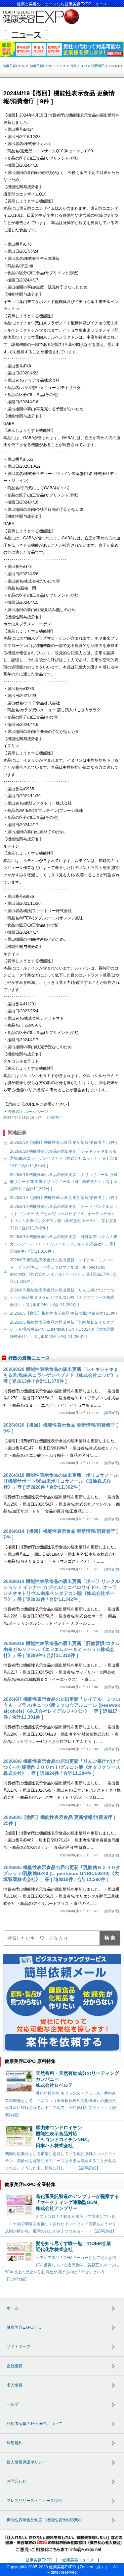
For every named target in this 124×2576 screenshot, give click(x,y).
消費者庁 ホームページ (28, 1112)
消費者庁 (55, 1117)
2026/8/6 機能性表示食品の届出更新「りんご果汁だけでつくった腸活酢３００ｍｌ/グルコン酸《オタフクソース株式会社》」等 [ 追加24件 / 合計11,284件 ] (62, 1297)
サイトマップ (19, 2347)
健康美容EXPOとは (24, 2327)
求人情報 (15, 2385)
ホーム (13, 2308)
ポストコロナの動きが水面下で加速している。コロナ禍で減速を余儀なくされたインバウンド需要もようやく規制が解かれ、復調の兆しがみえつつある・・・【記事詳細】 (62, 2224)
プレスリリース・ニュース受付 (34, 2501)
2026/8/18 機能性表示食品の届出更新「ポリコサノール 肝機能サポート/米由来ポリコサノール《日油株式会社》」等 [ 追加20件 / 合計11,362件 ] (64, 1182)
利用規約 (15, 2443)
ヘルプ (13, 2404)
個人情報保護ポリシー (26, 2462)
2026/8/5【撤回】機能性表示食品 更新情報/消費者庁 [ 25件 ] (63, 1313)
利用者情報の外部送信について (34, 2424)
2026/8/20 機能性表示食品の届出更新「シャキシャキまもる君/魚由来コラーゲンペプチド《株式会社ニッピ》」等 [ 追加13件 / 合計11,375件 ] (63, 1159)
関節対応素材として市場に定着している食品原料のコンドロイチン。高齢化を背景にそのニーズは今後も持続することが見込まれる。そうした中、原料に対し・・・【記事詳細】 (61, 2161)
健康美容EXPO (39, 2560)
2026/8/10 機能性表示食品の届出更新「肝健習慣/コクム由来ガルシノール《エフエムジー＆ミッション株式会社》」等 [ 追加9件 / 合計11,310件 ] (64, 1244)
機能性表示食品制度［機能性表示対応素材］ (46, 2520)
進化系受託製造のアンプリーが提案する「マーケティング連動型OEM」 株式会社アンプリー (77, 2202)
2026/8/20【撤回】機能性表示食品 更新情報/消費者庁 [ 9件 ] (63, 1142)
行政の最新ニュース (29, 1358)
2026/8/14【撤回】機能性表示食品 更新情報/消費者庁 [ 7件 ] (63, 1198)
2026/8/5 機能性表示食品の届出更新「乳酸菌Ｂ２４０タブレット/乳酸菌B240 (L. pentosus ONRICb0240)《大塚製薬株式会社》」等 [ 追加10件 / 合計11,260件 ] (62, 1329)
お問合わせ (17, 2481)
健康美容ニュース (78, 2560)
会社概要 (15, 2366)
